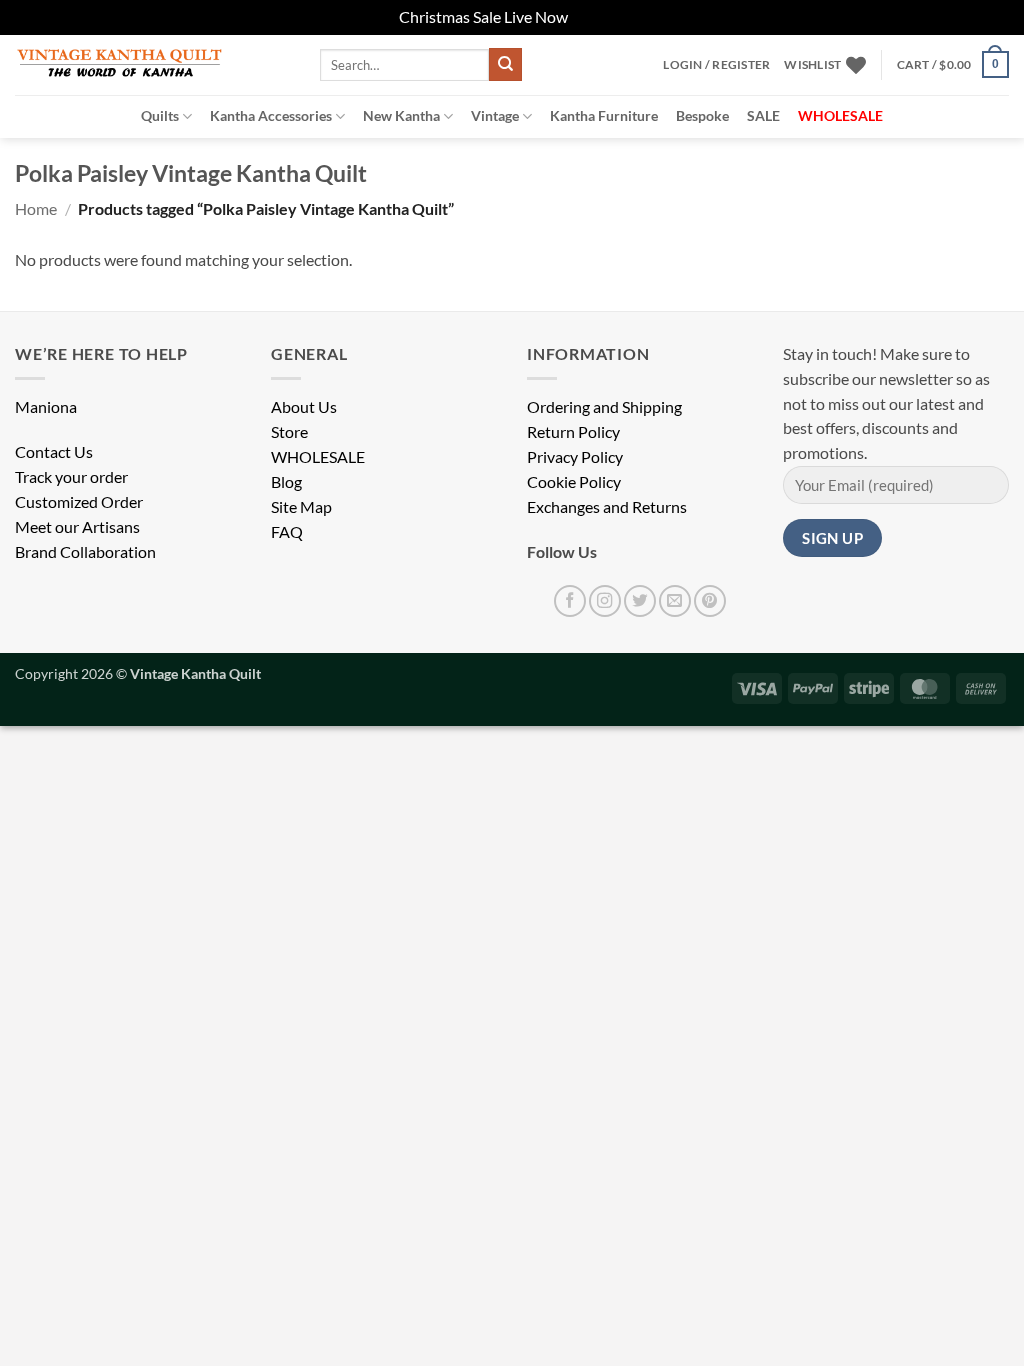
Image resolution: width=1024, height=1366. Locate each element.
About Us (304, 407)
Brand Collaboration (85, 552)
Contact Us (54, 452)
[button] (716, 65)
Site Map (301, 507)
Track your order (71, 477)
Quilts (160, 115)
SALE (763, 115)
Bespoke (702, 115)
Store (289, 432)
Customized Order (79, 502)
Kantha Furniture (604, 115)
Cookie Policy (574, 482)
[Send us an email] (675, 601)
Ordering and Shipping (604, 407)
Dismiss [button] (598, 17)
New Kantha (401, 115)
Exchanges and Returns (607, 507)
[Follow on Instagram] (605, 601)
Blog (286, 482)
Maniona (46, 407)
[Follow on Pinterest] (710, 601)
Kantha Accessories (271, 115)
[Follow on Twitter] (640, 601)
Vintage (495, 115)
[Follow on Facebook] (570, 601)
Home (36, 209)
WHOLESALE (318, 457)
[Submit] (505, 64)
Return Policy (573, 432)
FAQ (287, 532)
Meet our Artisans (77, 527)
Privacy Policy (575, 457)
